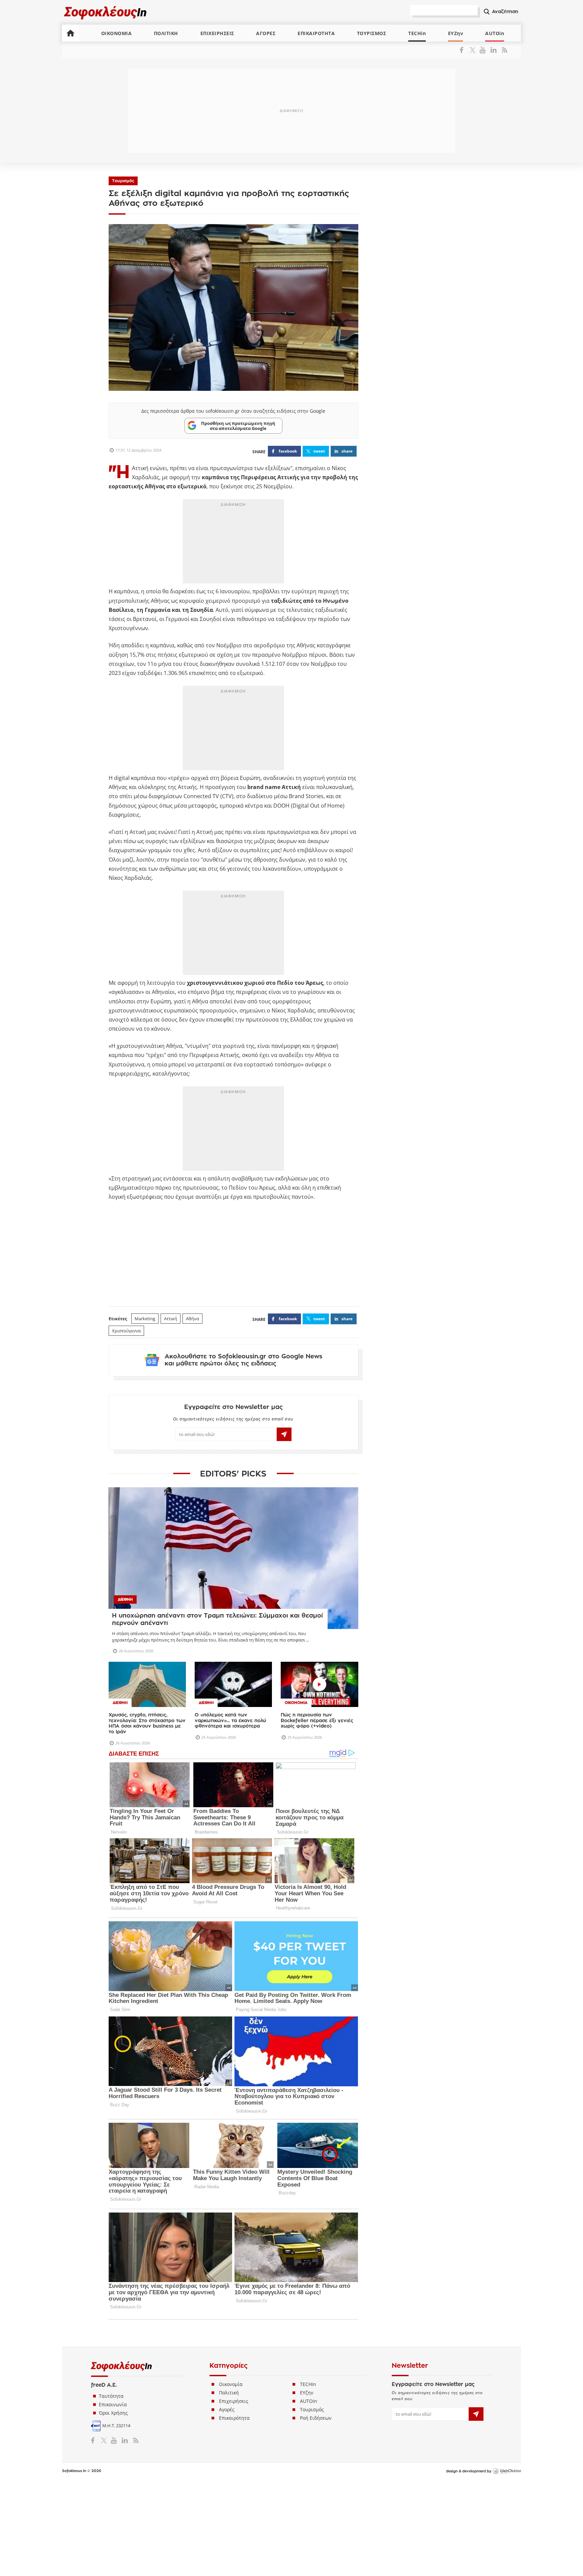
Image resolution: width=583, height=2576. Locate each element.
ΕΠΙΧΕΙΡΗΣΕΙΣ (217, 33)
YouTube (484, 50)
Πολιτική (229, 2393)
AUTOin (495, 33)
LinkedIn (493, 50)
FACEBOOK (288, 451)
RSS (503, 50)
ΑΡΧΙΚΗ (71, 33)
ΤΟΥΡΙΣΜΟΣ (372, 33)
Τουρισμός (123, 181)
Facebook (464, 50)
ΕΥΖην (456, 33)
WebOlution (507, 2471)
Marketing (145, 1319)
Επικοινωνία (113, 2404)
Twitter (474, 50)
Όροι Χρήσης (113, 2413)
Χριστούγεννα (126, 1331)
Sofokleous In (105, 12)
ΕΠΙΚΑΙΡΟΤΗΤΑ (316, 33)
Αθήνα (192, 1319)
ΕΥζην (307, 2393)
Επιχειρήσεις (234, 2401)
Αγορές (227, 2409)
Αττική (171, 1319)
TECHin (417, 33)
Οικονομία (231, 2384)
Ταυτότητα (111, 2396)
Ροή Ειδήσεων (316, 2418)
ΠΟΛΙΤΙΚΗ (166, 33)
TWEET (319, 451)
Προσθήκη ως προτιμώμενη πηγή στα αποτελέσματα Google (238, 426)
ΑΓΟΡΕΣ (266, 33)
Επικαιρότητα (234, 2418)
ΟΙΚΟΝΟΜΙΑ (117, 33)
